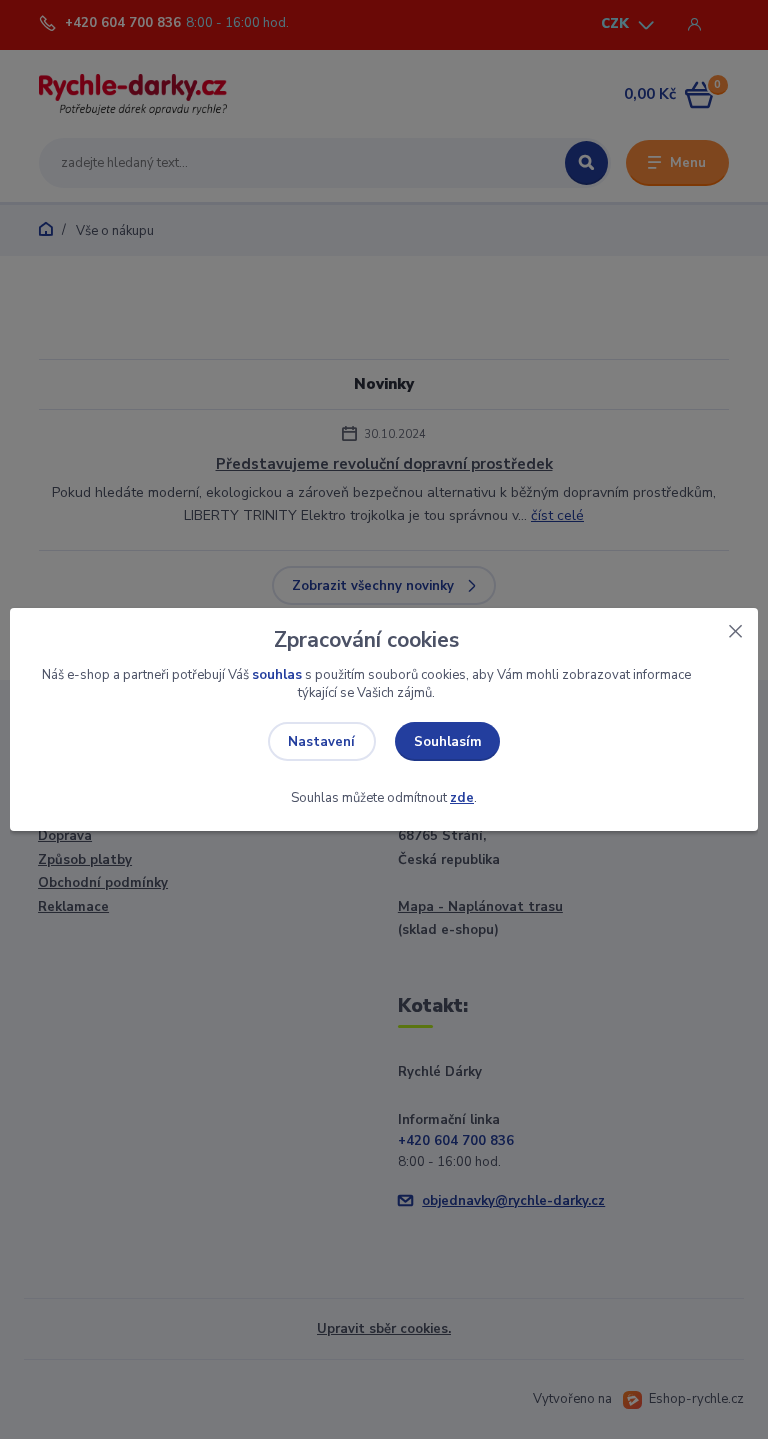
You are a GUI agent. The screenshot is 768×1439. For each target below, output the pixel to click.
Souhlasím (448, 742)
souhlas (277, 675)
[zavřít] (735, 628)
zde (462, 798)
